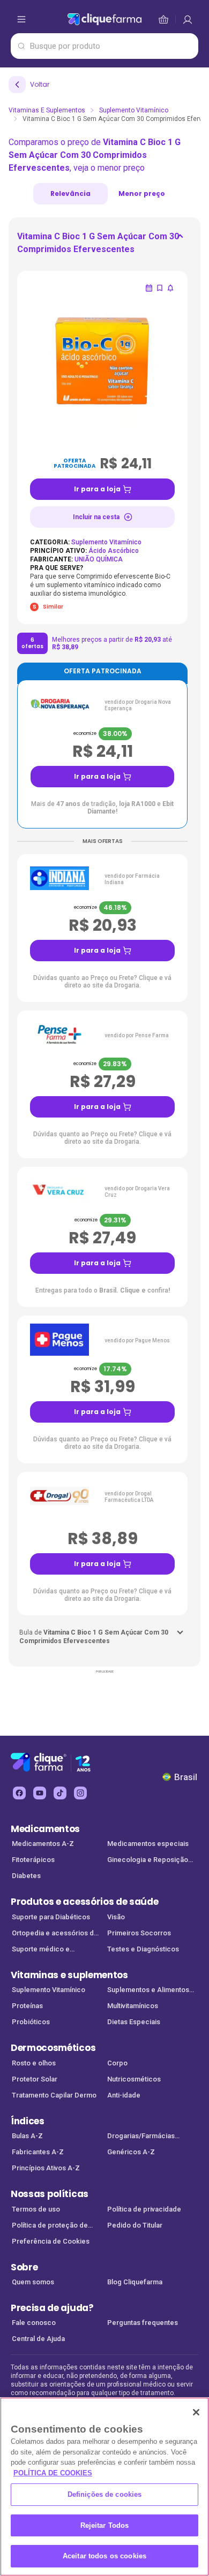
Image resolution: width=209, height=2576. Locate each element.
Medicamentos (45, 1829)
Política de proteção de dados (50, 2226)
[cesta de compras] (188, 19)
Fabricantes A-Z (38, 2152)
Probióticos (31, 2022)
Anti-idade (124, 2095)
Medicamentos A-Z (43, 1844)
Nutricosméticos (134, 2079)
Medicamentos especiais (148, 1844)
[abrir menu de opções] (21, 19)
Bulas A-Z (27, 2136)
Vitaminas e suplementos (69, 1975)
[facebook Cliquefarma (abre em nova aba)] (19, 1793)
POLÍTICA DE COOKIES (53, 2473)
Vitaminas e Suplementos (47, 110)
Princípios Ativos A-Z (46, 2168)
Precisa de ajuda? (52, 2308)
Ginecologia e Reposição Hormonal (148, 1861)
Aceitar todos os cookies (104, 2556)
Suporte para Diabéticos (51, 1917)
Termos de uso (36, 2209)
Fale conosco (34, 2323)
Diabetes (26, 1876)
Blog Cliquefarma (135, 2282)
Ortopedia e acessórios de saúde (55, 1934)
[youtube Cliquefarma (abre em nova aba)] (40, 1793)
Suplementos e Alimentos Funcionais (148, 1991)
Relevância (70, 193)
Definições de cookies (105, 2494)
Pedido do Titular (135, 2225)
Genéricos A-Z (131, 2152)
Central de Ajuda (38, 2339)
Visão (116, 1917)
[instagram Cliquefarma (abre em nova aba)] (80, 1793)
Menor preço (142, 193)
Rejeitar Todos (105, 2525)
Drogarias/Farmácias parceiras (141, 2137)
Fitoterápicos (33, 1860)
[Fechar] (196, 2412)
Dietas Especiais (134, 2022)
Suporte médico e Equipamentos (41, 1950)
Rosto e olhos (34, 2063)
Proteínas (27, 2006)
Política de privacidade (144, 2209)
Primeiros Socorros (139, 1933)
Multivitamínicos (133, 2006)
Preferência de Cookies (51, 2241)
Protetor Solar (35, 2079)
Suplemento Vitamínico (134, 110)
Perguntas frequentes (143, 2323)
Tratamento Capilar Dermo (54, 2095)
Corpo (117, 2063)
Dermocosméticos (53, 2048)
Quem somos (33, 2282)
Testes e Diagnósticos (143, 1949)
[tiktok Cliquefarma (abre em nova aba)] (60, 1793)
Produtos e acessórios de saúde (84, 1902)
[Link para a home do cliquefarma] (104, 19)
